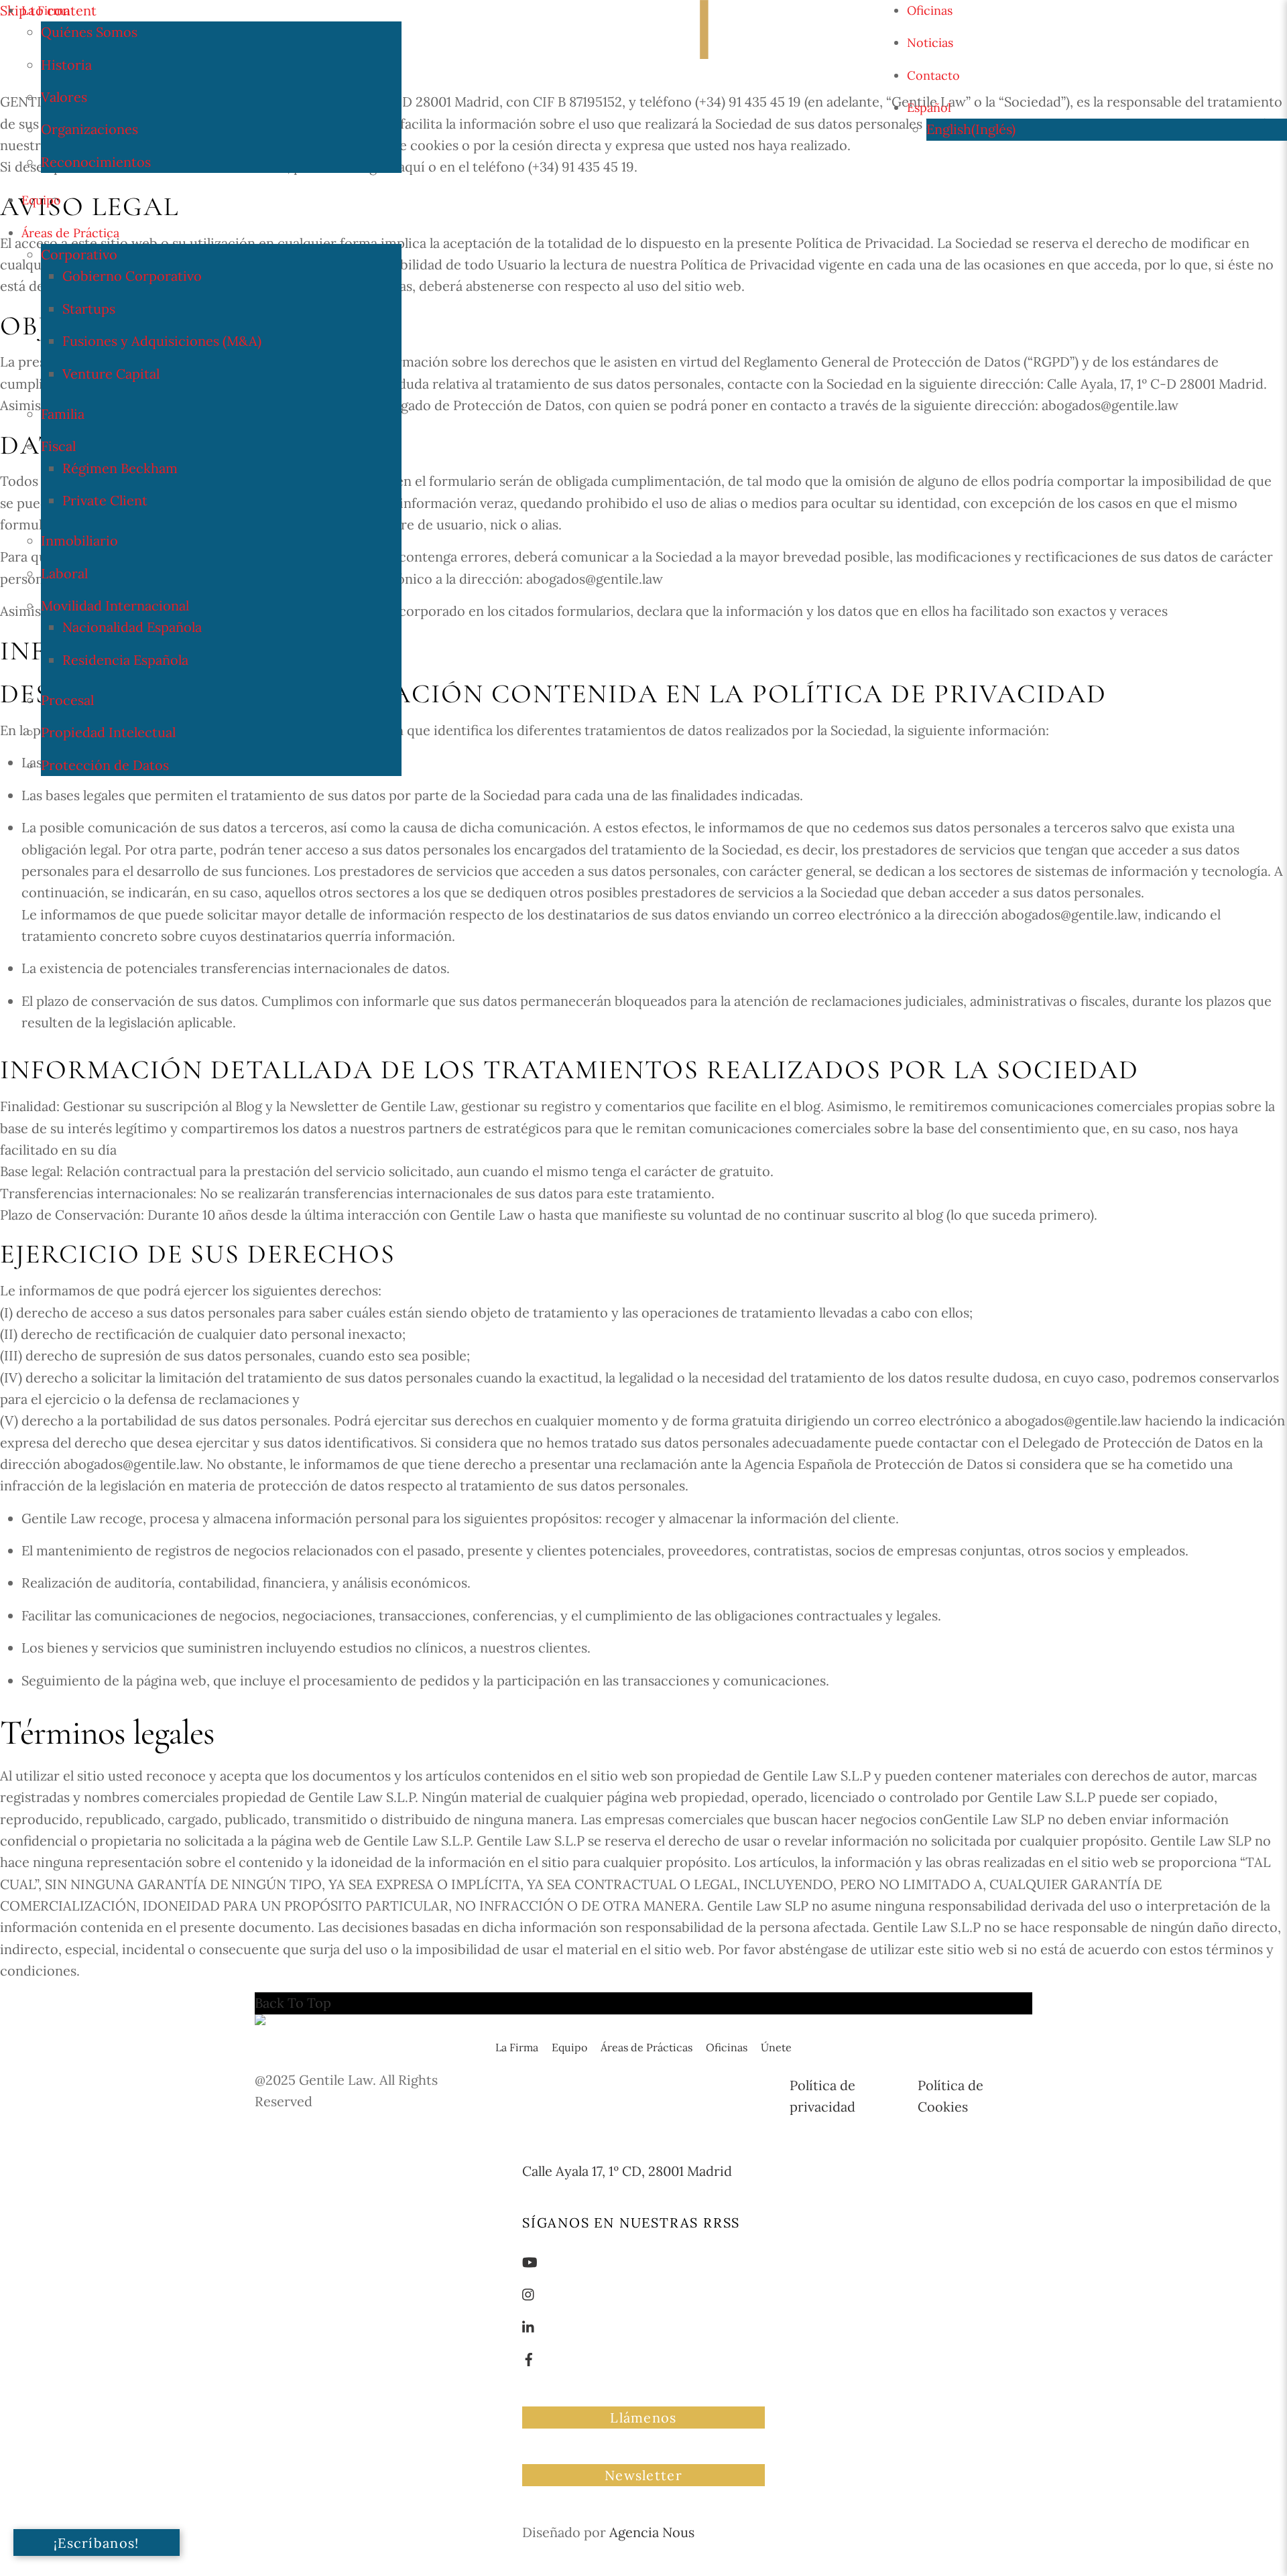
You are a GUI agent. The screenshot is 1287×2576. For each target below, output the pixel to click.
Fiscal (58, 446)
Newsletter (643, 2475)
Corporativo (79, 254)
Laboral (64, 573)
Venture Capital (111, 374)
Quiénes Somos (89, 32)
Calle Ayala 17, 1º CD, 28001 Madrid (627, 2171)
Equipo (41, 200)
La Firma (46, 10)
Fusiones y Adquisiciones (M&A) (162, 341)
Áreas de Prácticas (647, 2047)
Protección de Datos (105, 765)
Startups (89, 309)
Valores (64, 97)
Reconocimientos (96, 162)
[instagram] (529, 2293)
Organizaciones (89, 129)
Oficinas (930, 10)
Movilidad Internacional (115, 605)
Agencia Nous (652, 2532)
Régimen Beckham (120, 468)
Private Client (105, 500)
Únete (776, 2047)
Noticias (930, 43)
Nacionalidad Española (132, 627)
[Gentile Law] (297, 2025)
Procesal (67, 700)
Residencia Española (125, 660)
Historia (66, 65)
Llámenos (643, 2418)
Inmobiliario (79, 540)
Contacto (933, 75)
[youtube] (530, 2261)
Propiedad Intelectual (108, 732)
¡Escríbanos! (97, 2543)
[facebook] (529, 2358)
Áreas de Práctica (70, 233)
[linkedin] (529, 2326)
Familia (63, 414)
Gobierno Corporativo (132, 276)
